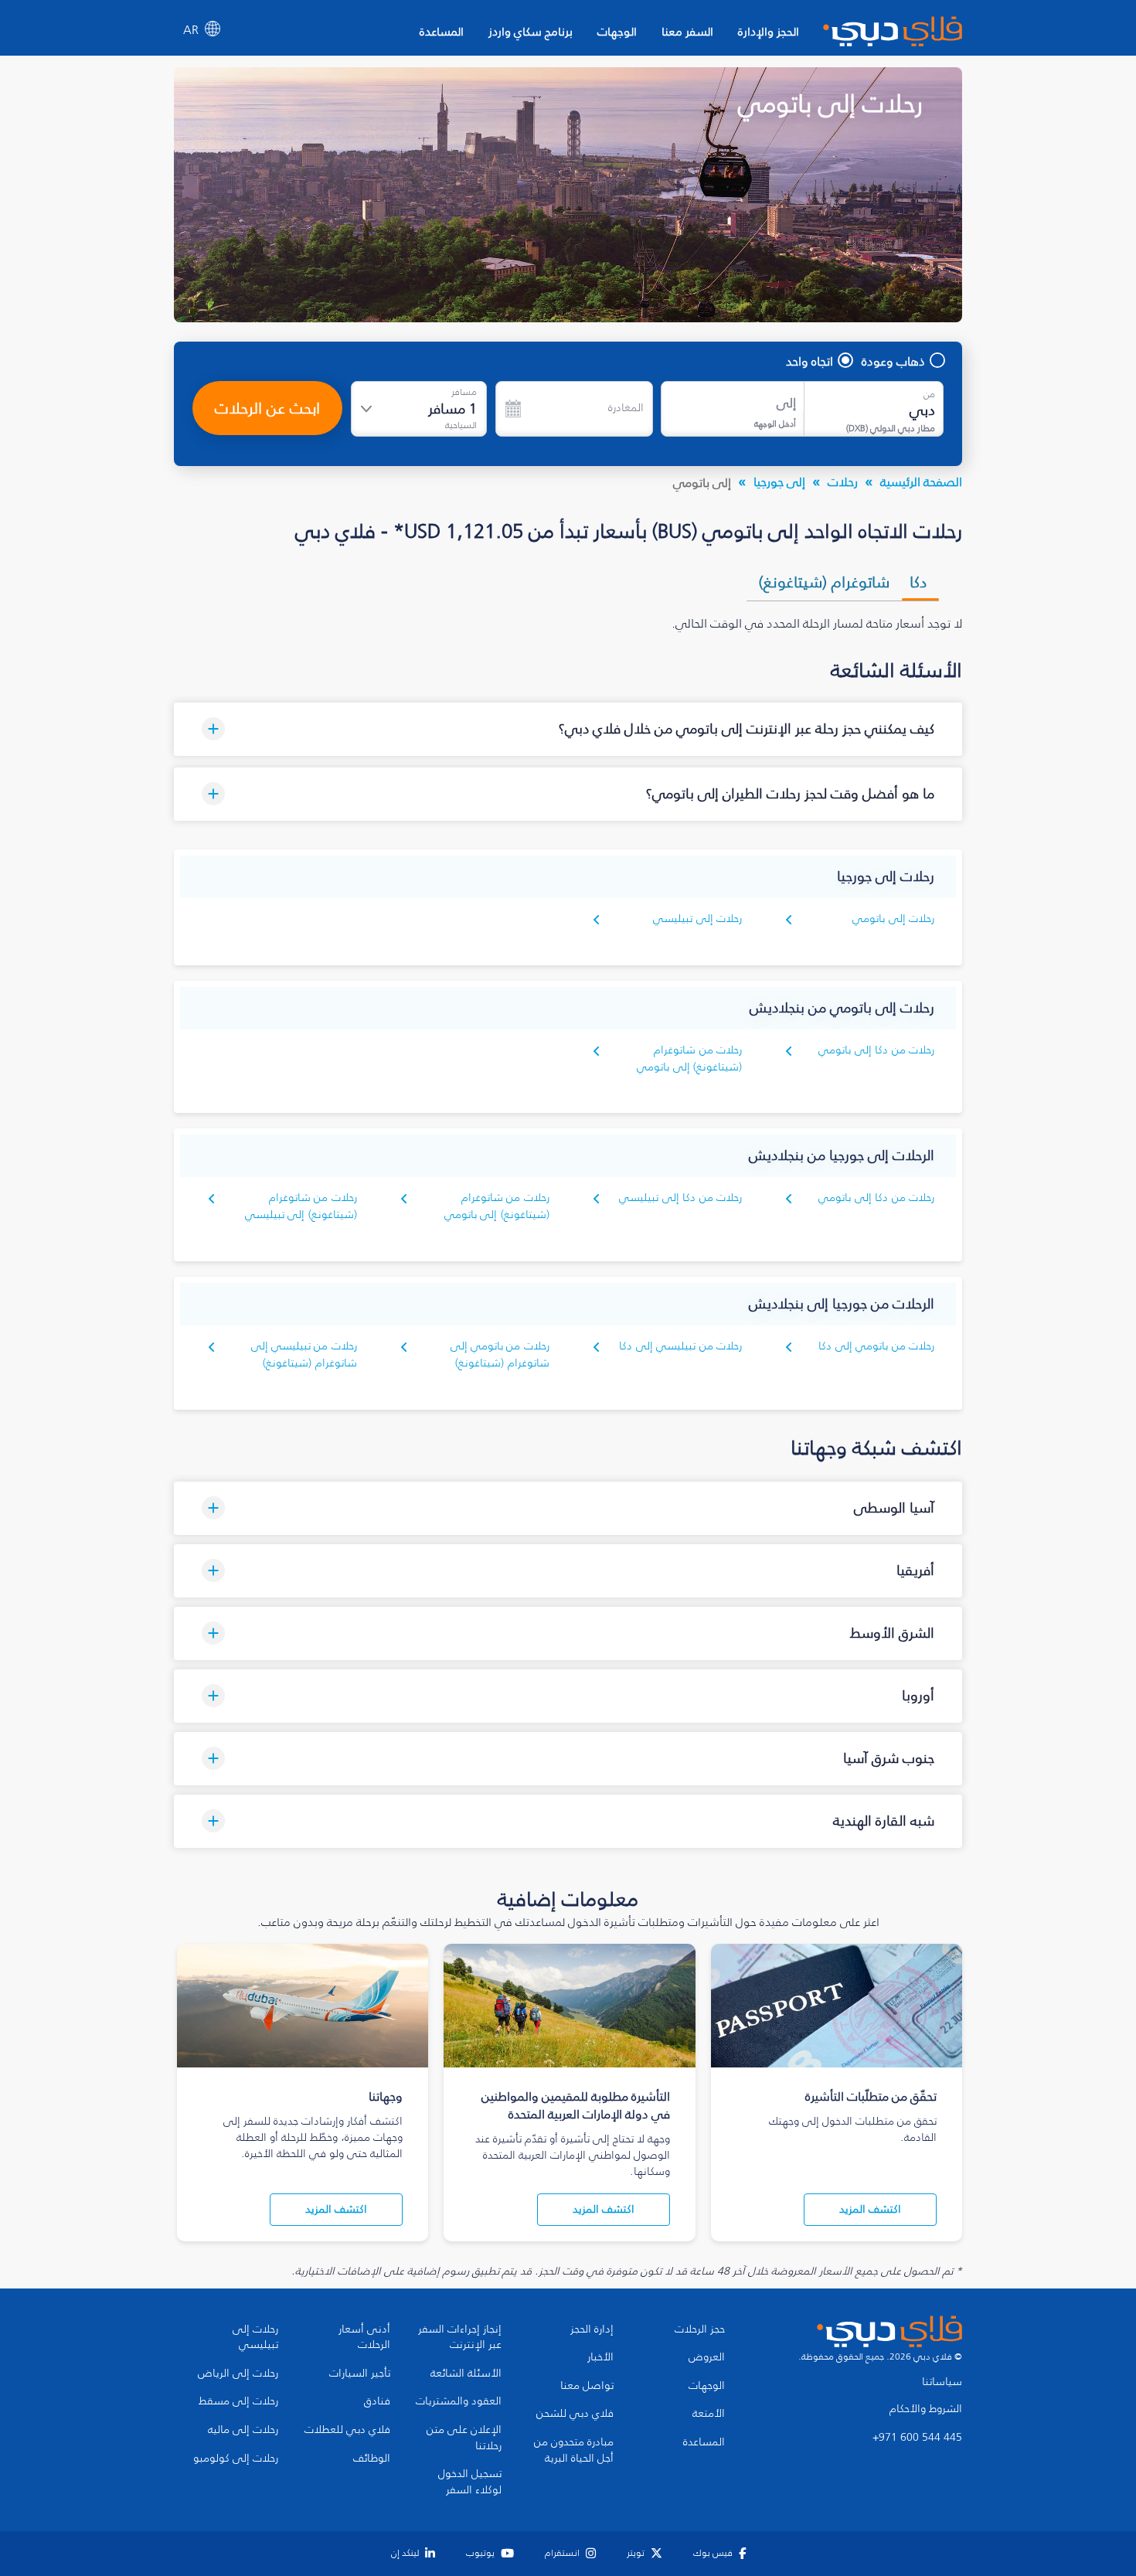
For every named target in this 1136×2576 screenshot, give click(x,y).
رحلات (843, 482)
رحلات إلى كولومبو (236, 2459)
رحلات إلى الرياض (238, 2374)
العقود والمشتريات (459, 2401)
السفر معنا (687, 31)
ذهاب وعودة (893, 361)
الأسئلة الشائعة (466, 2374)
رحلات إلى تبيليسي (697, 919)
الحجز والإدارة (769, 31)
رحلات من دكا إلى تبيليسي (680, 1198)
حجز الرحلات (700, 2329)
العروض (707, 2357)
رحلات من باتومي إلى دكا (876, 1346)
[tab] (920, 582)
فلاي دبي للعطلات (347, 2430)
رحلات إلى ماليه (243, 2430)
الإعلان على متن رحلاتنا (464, 2438)
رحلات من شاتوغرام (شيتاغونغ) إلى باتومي (689, 1058)
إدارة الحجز (592, 2329)
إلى (786, 403)
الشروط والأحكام (926, 2409)
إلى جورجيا (779, 482)
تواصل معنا (587, 2386)
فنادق (377, 2401)
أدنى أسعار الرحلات (364, 2338)
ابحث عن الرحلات (267, 408)
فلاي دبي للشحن (575, 2414)
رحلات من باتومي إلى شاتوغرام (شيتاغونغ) (500, 1354)
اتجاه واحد (809, 361)
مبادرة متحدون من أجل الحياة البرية (574, 2450)
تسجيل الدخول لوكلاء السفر (470, 2482)
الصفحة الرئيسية (921, 482)
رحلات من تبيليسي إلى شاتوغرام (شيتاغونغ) (304, 1354)
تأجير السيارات (360, 2374)
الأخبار (600, 2357)
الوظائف (372, 2459)
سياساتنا (942, 2382)
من (929, 394)
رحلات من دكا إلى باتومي (876, 1050)
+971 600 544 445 (917, 2438)
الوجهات (617, 31)
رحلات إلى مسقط (238, 2401)
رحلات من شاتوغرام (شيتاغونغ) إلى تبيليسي (301, 1206)
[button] (568, 729)
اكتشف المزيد (870, 2209)
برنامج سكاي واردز (531, 31)
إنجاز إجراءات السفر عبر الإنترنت (460, 2338)
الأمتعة (709, 2414)
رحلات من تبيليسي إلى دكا (680, 1346)
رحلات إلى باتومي (893, 919)
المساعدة (442, 31)
